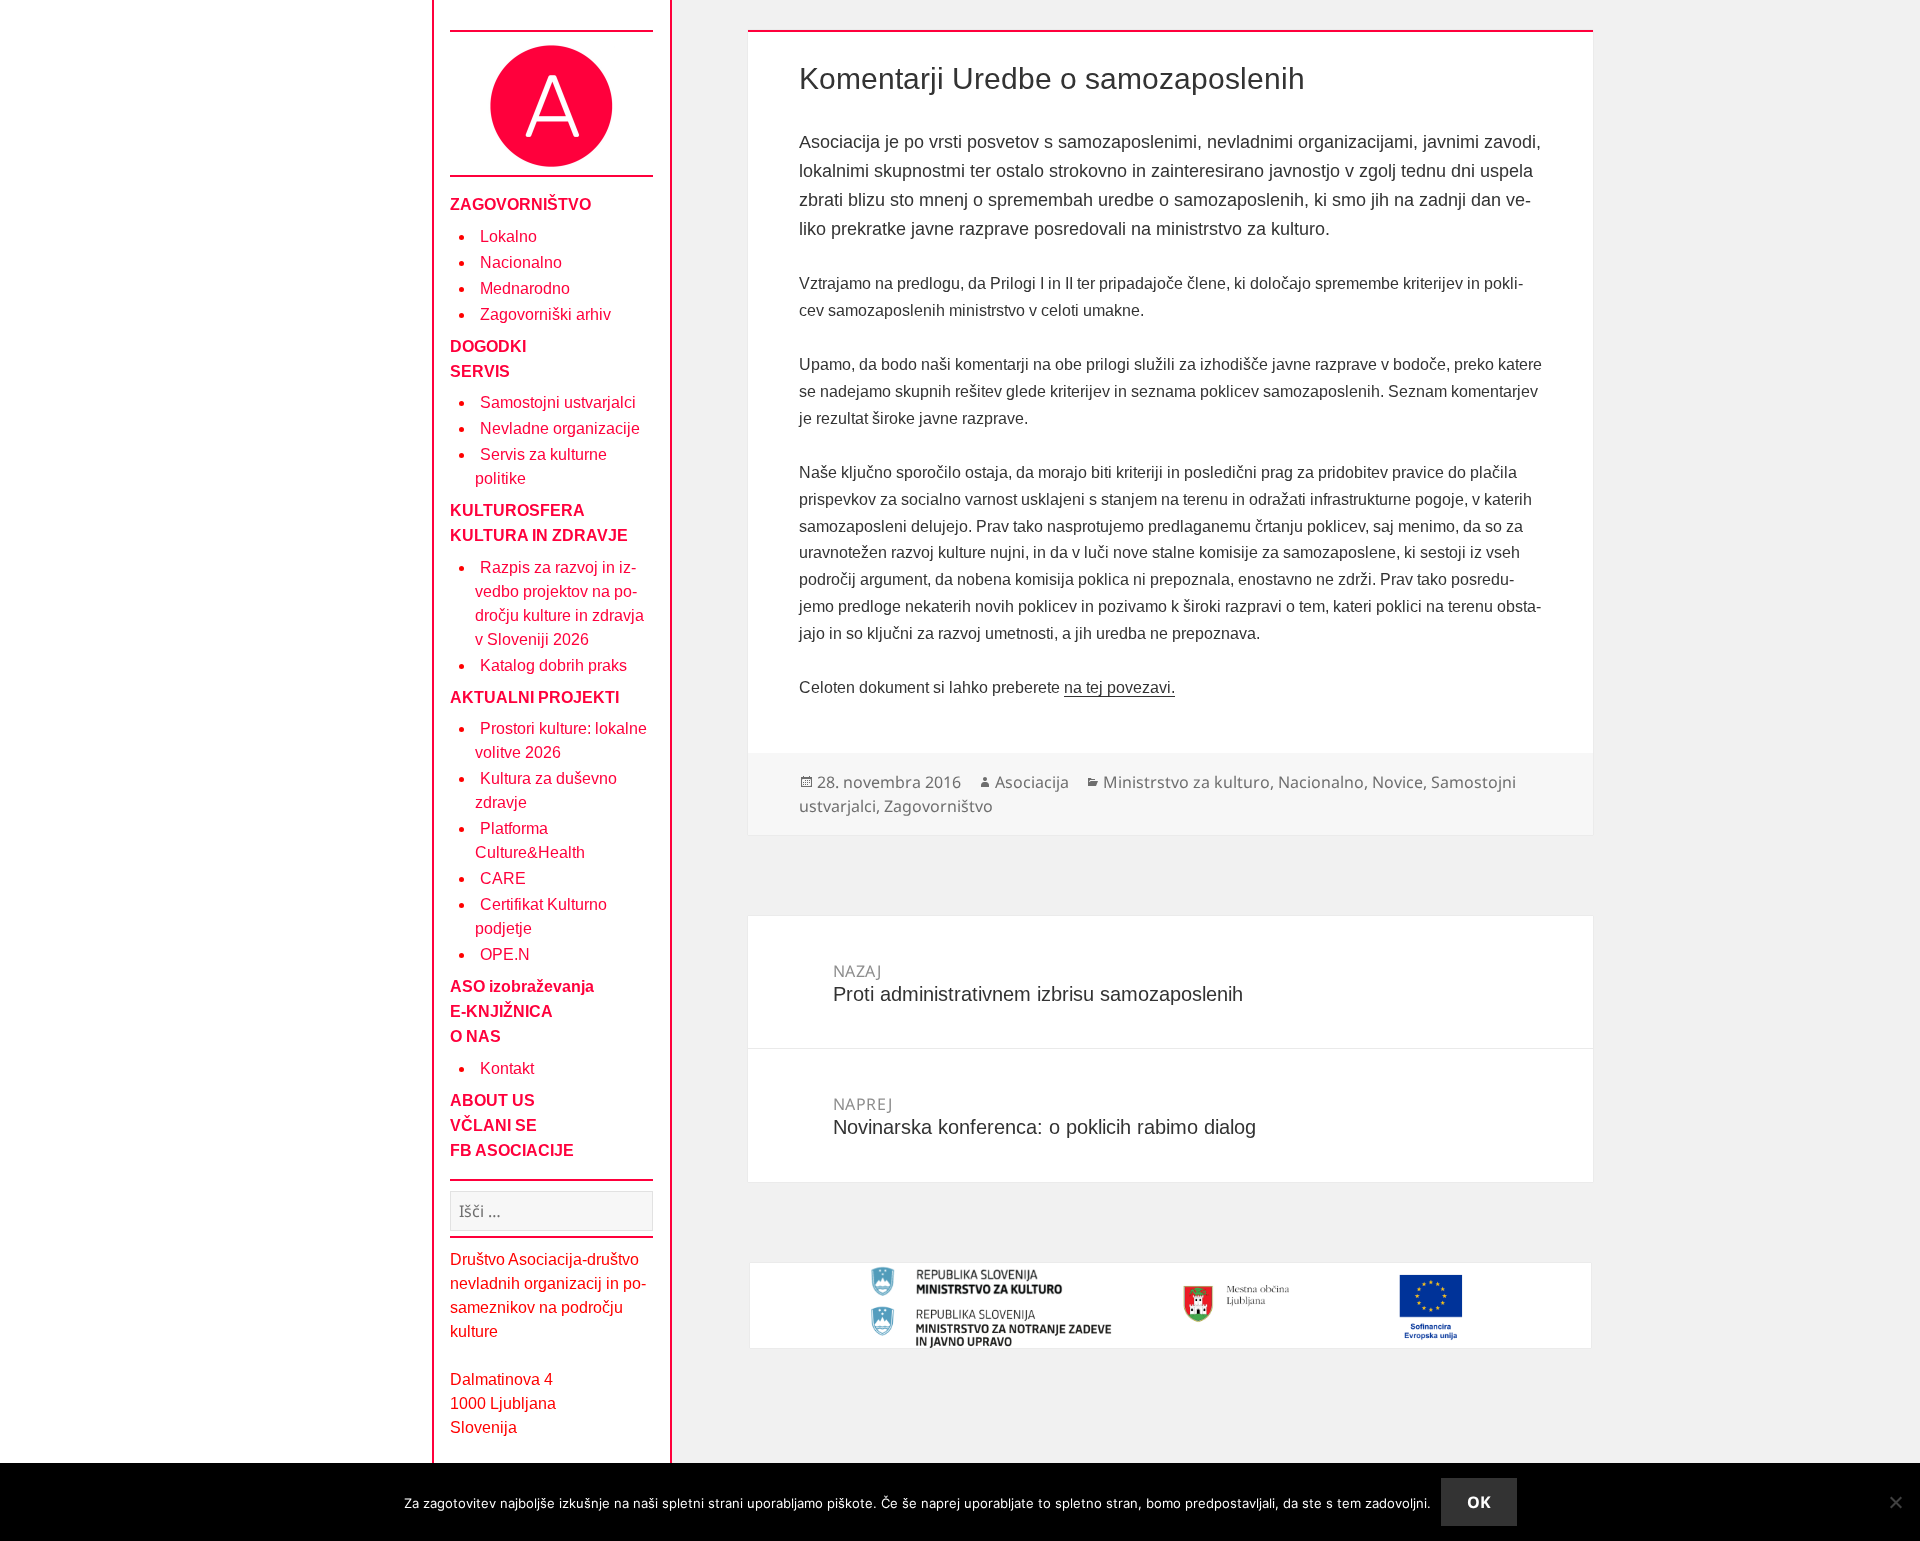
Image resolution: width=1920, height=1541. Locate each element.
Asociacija (1032, 782)
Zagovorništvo (938, 806)
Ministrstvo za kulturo (1186, 782)
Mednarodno (525, 288)
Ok (1479, 1502)
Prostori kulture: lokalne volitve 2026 (561, 740)
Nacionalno (521, 262)
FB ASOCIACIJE (512, 1150)
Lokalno (508, 236)
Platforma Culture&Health (530, 840)
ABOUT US (492, 1100)
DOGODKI (488, 346)
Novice (1397, 782)
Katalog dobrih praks (553, 665)
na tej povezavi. (1119, 687)
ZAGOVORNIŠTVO (520, 204)
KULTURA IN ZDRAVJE (539, 535)
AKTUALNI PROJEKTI (534, 697)
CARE (503, 878)
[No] (1895, 1502)
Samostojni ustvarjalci (558, 402)
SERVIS (480, 371)
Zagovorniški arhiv (545, 314)
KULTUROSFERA (517, 510)
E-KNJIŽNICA (501, 1011)
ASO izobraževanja (522, 986)
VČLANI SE (493, 1125)
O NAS (475, 1036)
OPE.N (505, 954)
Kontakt (507, 1068)
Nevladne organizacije (560, 428)
